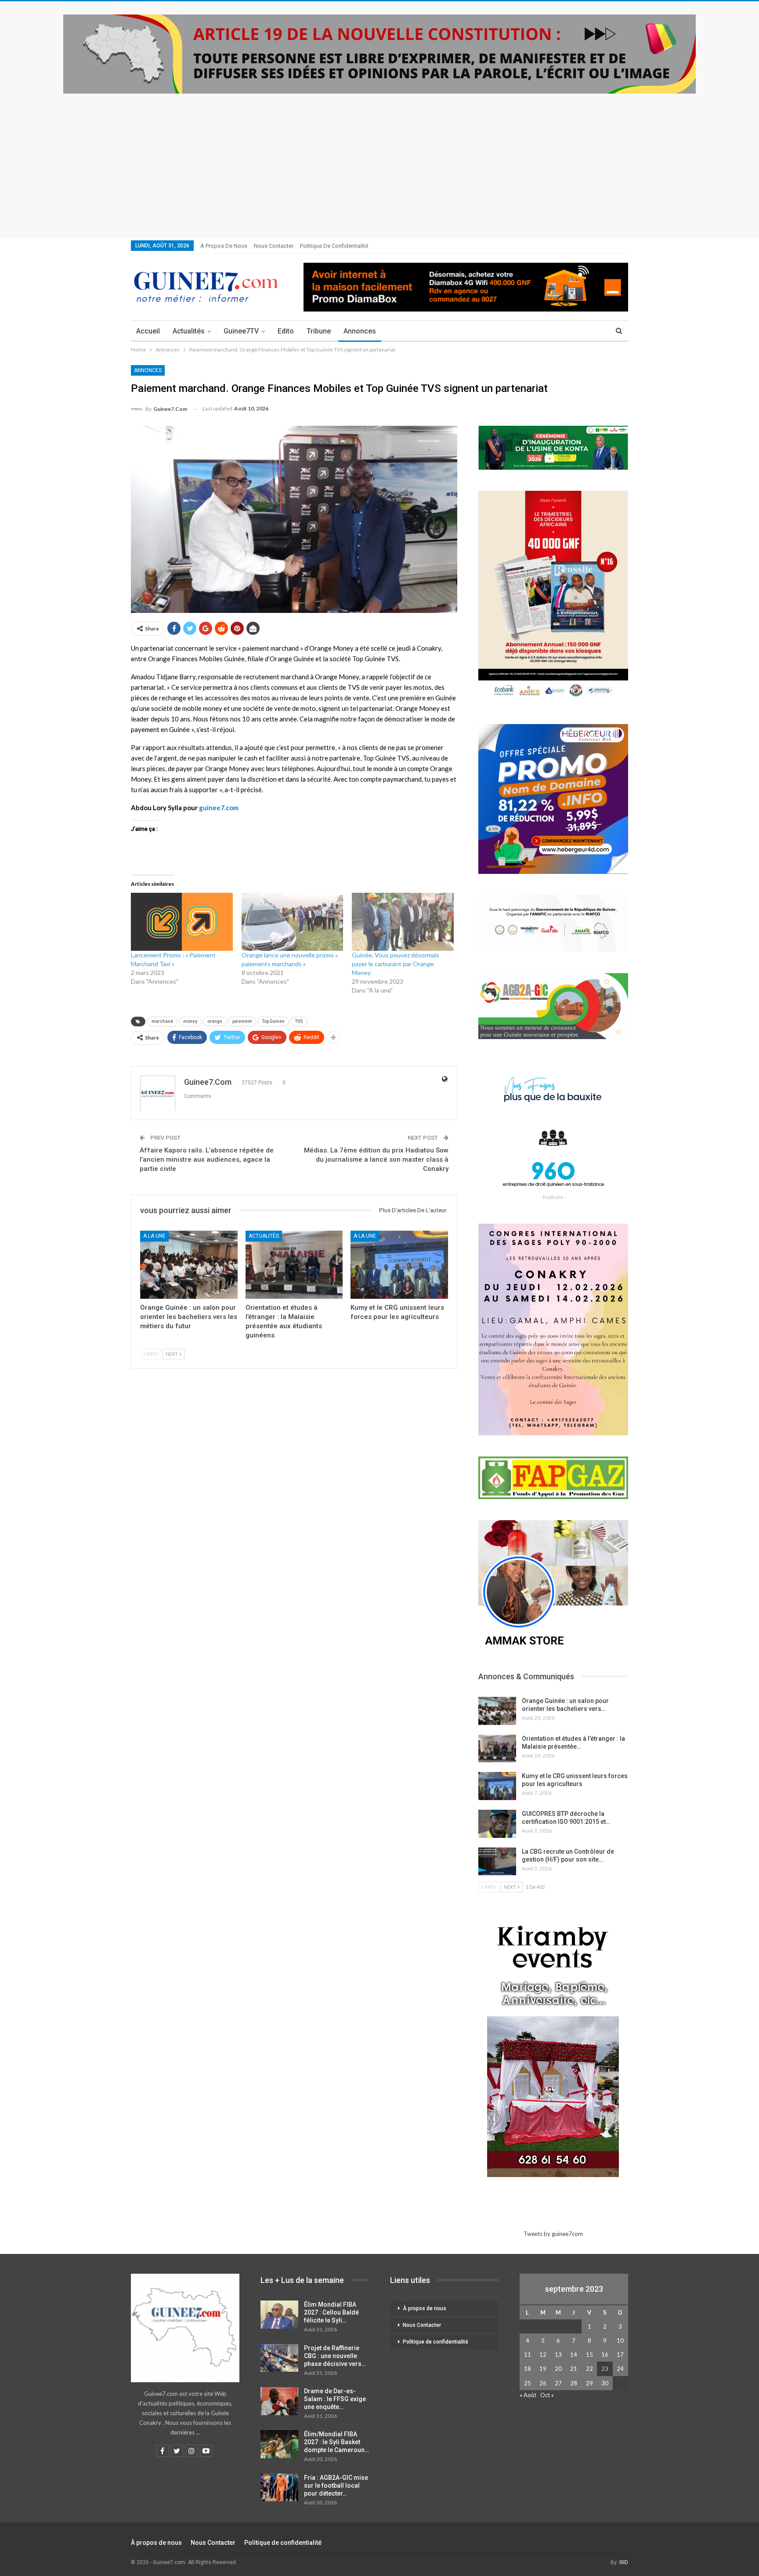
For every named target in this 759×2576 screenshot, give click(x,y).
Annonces (360, 331)
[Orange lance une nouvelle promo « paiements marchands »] (293, 922)
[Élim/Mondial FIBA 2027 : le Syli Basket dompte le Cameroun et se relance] (279, 2444)
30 (605, 2383)
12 (543, 2355)
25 (528, 2383)
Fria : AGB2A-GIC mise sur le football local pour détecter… (336, 2485)
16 (605, 2355)
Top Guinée (273, 1021)
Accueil (148, 331)
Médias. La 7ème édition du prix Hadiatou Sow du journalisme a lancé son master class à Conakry (376, 1159)
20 (558, 2369)
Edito (286, 331)
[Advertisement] (379, 159)
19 (543, 2369)
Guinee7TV (241, 331)
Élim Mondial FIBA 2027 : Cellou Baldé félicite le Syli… (331, 2312)
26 (543, 2383)
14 (574, 2355)
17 (620, 2355)
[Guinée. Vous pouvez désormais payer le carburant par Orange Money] (403, 922)
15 (589, 2355)
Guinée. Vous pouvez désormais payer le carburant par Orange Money (396, 964)
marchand (162, 1021)
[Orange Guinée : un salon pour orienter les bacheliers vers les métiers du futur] (189, 1265)
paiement (242, 1021)
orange (215, 1021)
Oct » (547, 2395)
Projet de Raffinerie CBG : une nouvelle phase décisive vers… (335, 2356)
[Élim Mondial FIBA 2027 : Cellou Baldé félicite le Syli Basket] (279, 2315)
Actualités (189, 331)
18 (528, 2369)
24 (620, 2369)
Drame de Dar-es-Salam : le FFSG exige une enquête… (335, 2399)
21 (574, 2369)
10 (620, 2341)
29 (589, 2383)
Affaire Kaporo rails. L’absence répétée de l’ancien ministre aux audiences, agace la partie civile (207, 1159)
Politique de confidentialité (334, 246)
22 (589, 2369)
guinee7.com (219, 808)
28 (574, 2383)
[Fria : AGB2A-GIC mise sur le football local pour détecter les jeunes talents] (279, 2488)
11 (528, 2355)
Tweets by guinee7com (553, 2234)
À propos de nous (224, 246)
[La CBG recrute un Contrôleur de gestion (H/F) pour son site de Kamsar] (497, 1862)
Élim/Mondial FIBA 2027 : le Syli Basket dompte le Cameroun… (336, 2442)
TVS (299, 1021)
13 (558, 2355)
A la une (154, 1236)
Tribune (319, 331)
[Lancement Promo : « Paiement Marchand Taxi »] (182, 922)
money (190, 1021)
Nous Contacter (274, 246)
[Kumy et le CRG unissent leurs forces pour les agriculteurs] (399, 1265)
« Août (528, 2395)
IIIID (624, 2562)
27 (558, 2383)
